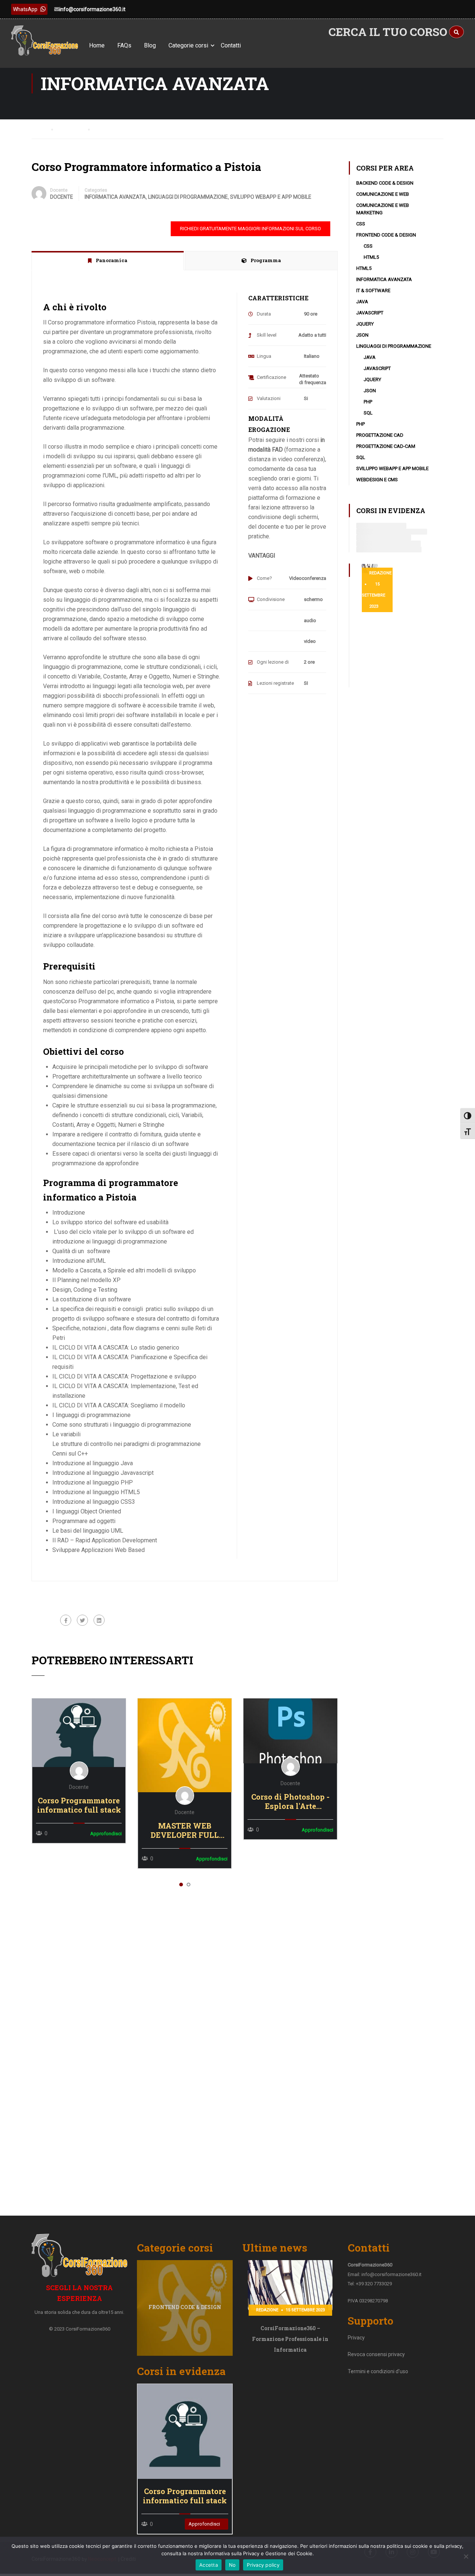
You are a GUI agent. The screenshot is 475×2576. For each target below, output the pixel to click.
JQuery (365, 324)
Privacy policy (263, 2565)
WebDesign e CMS (377, 480)
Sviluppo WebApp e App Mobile (271, 197)
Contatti (231, 45)
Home (97, 45)
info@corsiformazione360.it (92, 9)
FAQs (124, 45)
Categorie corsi (188, 45)
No (232, 2565)
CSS (361, 224)
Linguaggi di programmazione (188, 197)
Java (362, 302)
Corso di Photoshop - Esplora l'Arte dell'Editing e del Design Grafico (290, 1801)
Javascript (370, 313)
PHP (368, 402)
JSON (362, 335)
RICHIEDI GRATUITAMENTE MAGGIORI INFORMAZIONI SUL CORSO (250, 229)
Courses (73, 129)
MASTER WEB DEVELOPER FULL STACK (185, 1830)
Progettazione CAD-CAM (386, 446)
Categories (96, 190)
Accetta (209, 2565)
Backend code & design (385, 183)
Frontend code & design (386, 235)
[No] (466, 2556)
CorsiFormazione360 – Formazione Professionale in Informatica (290, 2339)
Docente (59, 190)
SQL (368, 413)
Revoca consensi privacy (376, 2354)
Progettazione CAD (380, 435)
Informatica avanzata (115, 197)
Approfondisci (79, 1733)
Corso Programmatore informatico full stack (79, 1805)
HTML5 (371, 257)
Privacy (356, 2338)
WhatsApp (25, 9)
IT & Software (373, 290)
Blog (150, 45)
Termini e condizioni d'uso (378, 2371)
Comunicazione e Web (383, 194)
